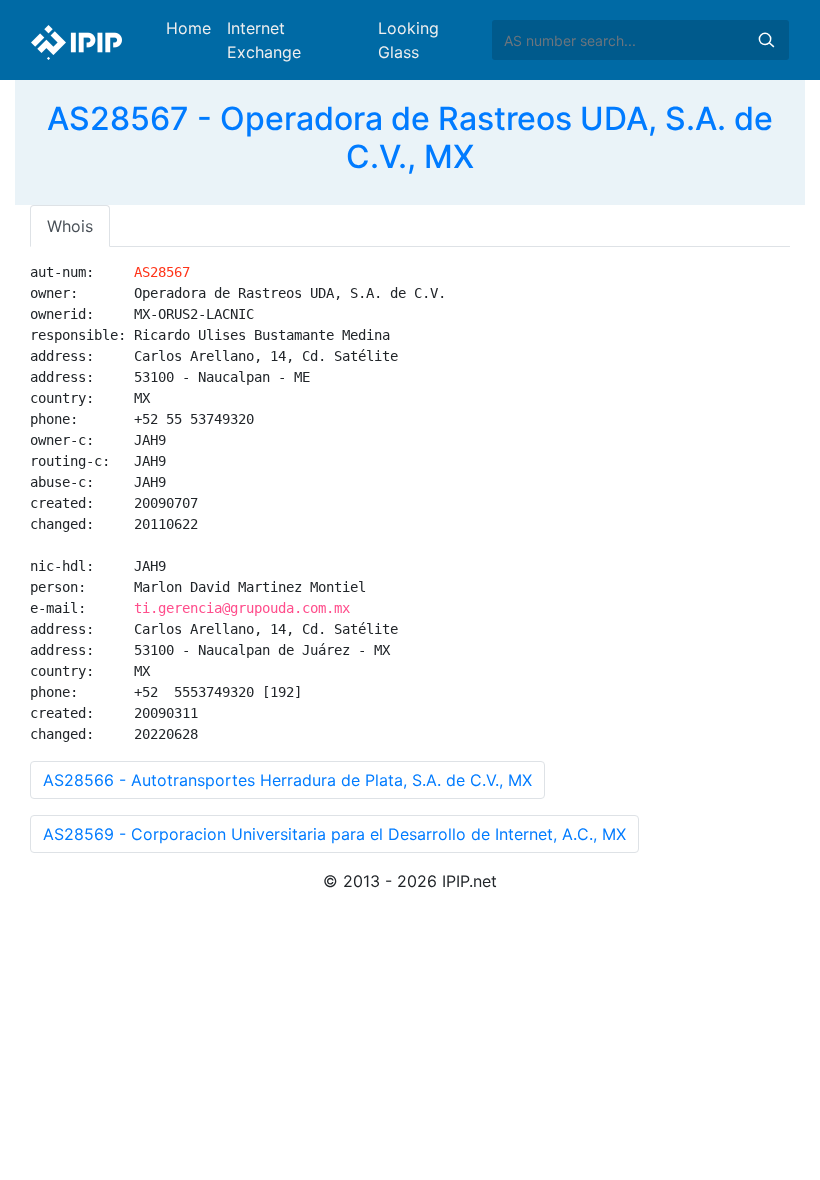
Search (766, 40)
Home (188, 28)
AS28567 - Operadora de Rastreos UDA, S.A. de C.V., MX (410, 137)
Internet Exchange (264, 40)
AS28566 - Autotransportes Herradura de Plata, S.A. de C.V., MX (287, 780)
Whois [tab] (70, 226)
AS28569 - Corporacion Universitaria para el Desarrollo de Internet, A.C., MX (334, 834)
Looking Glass (408, 40)
